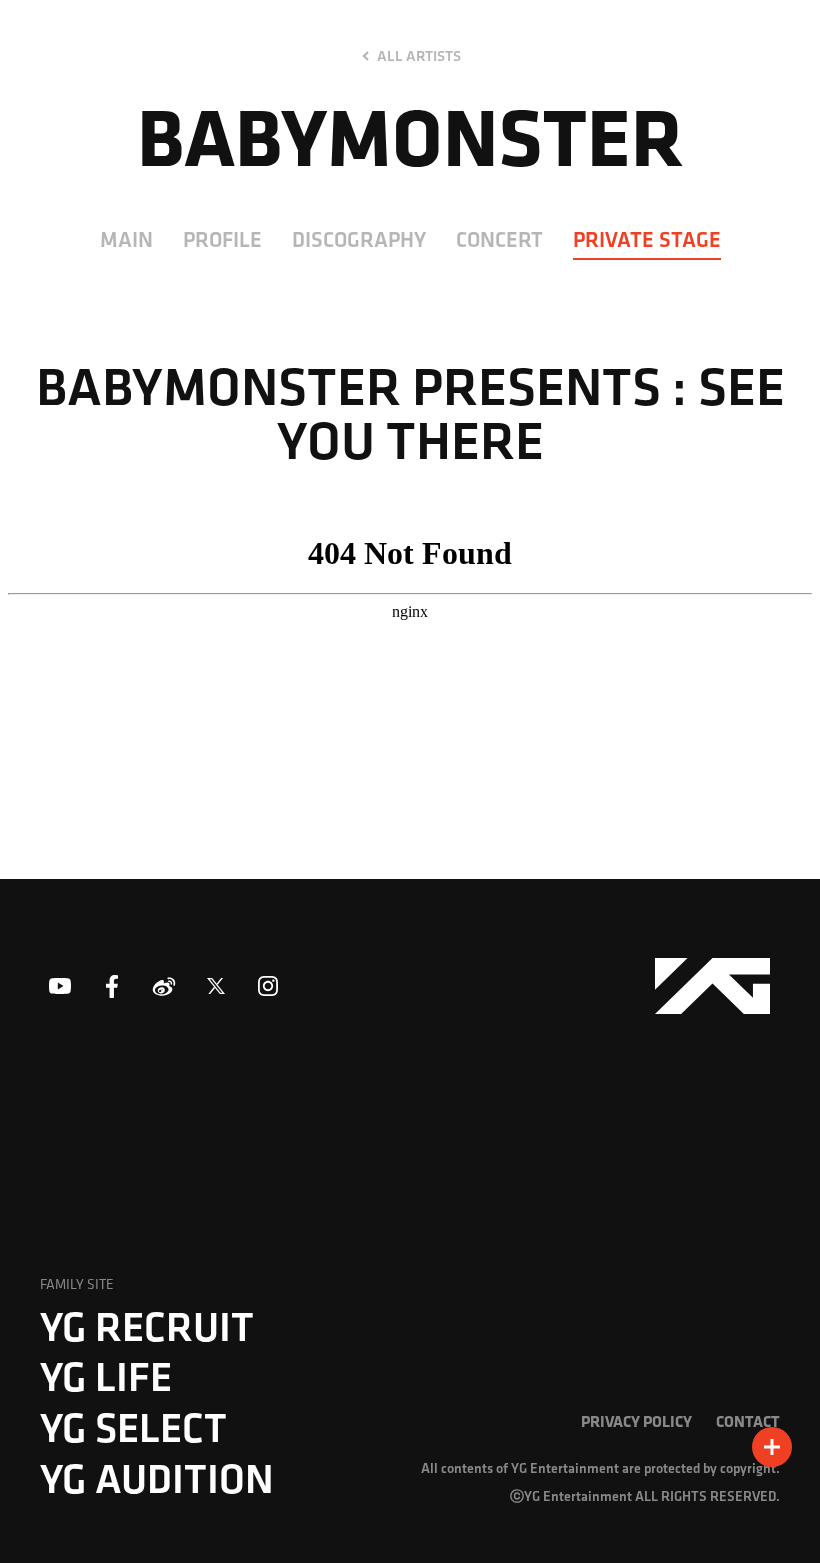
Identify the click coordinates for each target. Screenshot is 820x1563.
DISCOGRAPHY (359, 239)
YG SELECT (133, 1427)
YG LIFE (106, 1376)
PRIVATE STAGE (647, 239)
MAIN (126, 239)
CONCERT (499, 239)
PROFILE (222, 239)
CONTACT (748, 1421)
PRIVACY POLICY (636, 1421)
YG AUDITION (157, 1478)
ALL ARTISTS (419, 56)
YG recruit (147, 1326)
